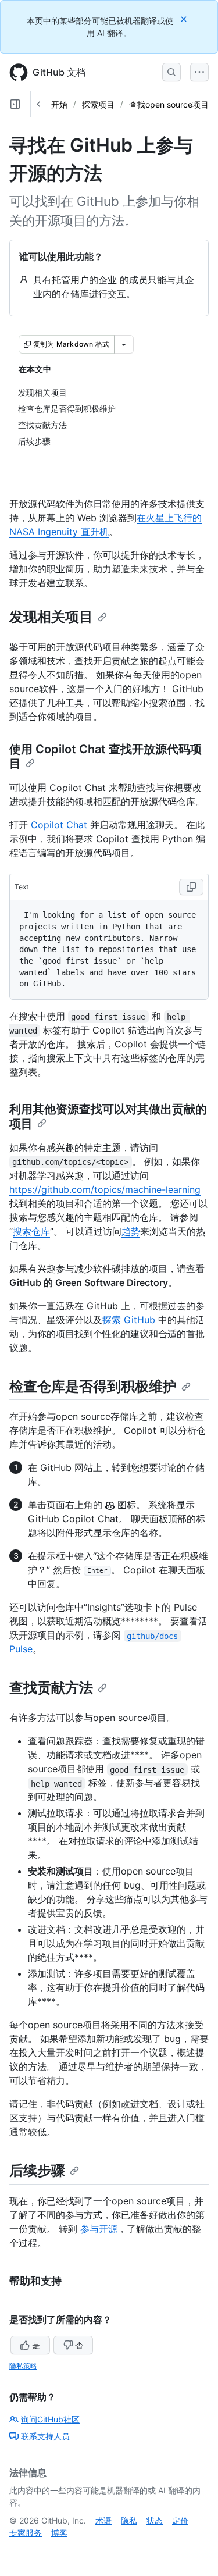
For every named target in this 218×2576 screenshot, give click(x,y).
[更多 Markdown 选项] (124, 344)
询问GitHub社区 (50, 2419)
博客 (59, 2533)
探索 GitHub (129, 1320)
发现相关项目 (51, 617)
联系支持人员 (45, 2436)
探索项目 (98, 104)
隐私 (129, 2520)
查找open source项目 (169, 104)
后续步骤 (37, 2170)
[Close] (185, 19)
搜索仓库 (31, 1231)
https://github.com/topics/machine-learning (105, 1189)
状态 (155, 2520)
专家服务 (26, 2533)
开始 (59, 104)
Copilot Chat (59, 825)
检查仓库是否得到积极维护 (93, 1386)
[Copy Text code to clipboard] (191, 887)
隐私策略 (23, 2366)
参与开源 (99, 2229)
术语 (103, 2520)
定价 (180, 2520)
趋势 (131, 1231)
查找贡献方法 (51, 1688)
